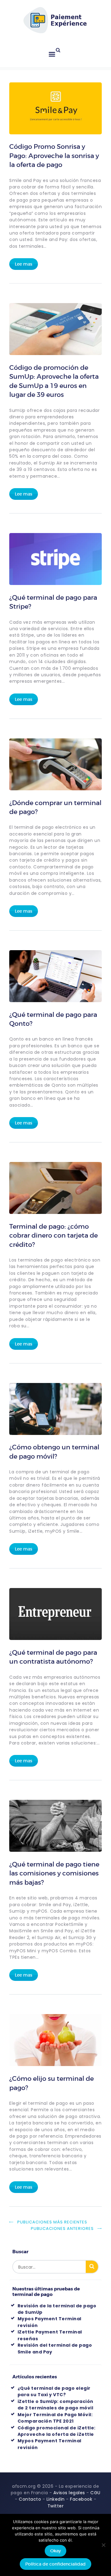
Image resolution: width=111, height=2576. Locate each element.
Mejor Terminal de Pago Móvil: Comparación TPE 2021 (55, 2418)
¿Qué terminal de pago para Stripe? (53, 602)
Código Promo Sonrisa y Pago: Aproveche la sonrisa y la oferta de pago (54, 156)
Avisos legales (69, 2493)
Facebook (81, 2499)
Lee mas (24, 264)
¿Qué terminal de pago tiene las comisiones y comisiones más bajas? (54, 1873)
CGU (95, 2493)
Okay (55, 2551)
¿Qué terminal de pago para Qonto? (53, 1019)
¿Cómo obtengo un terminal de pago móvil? (54, 1452)
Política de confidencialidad (55, 2564)
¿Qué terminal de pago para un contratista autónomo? (53, 1657)
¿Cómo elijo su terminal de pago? (51, 2083)
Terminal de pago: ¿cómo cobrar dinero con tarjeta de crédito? (53, 1236)
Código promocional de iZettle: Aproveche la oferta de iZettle (57, 2431)
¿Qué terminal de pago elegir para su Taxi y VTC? (54, 2391)
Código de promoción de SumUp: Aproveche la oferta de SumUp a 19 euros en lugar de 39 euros (54, 381)
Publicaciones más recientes (52, 2222)
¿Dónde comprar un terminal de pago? (55, 807)
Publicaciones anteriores (62, 2228)
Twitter (56, 2506)
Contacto (30, 2499)
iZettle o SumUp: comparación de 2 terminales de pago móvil (55, 2405)
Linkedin (56, 2499)
